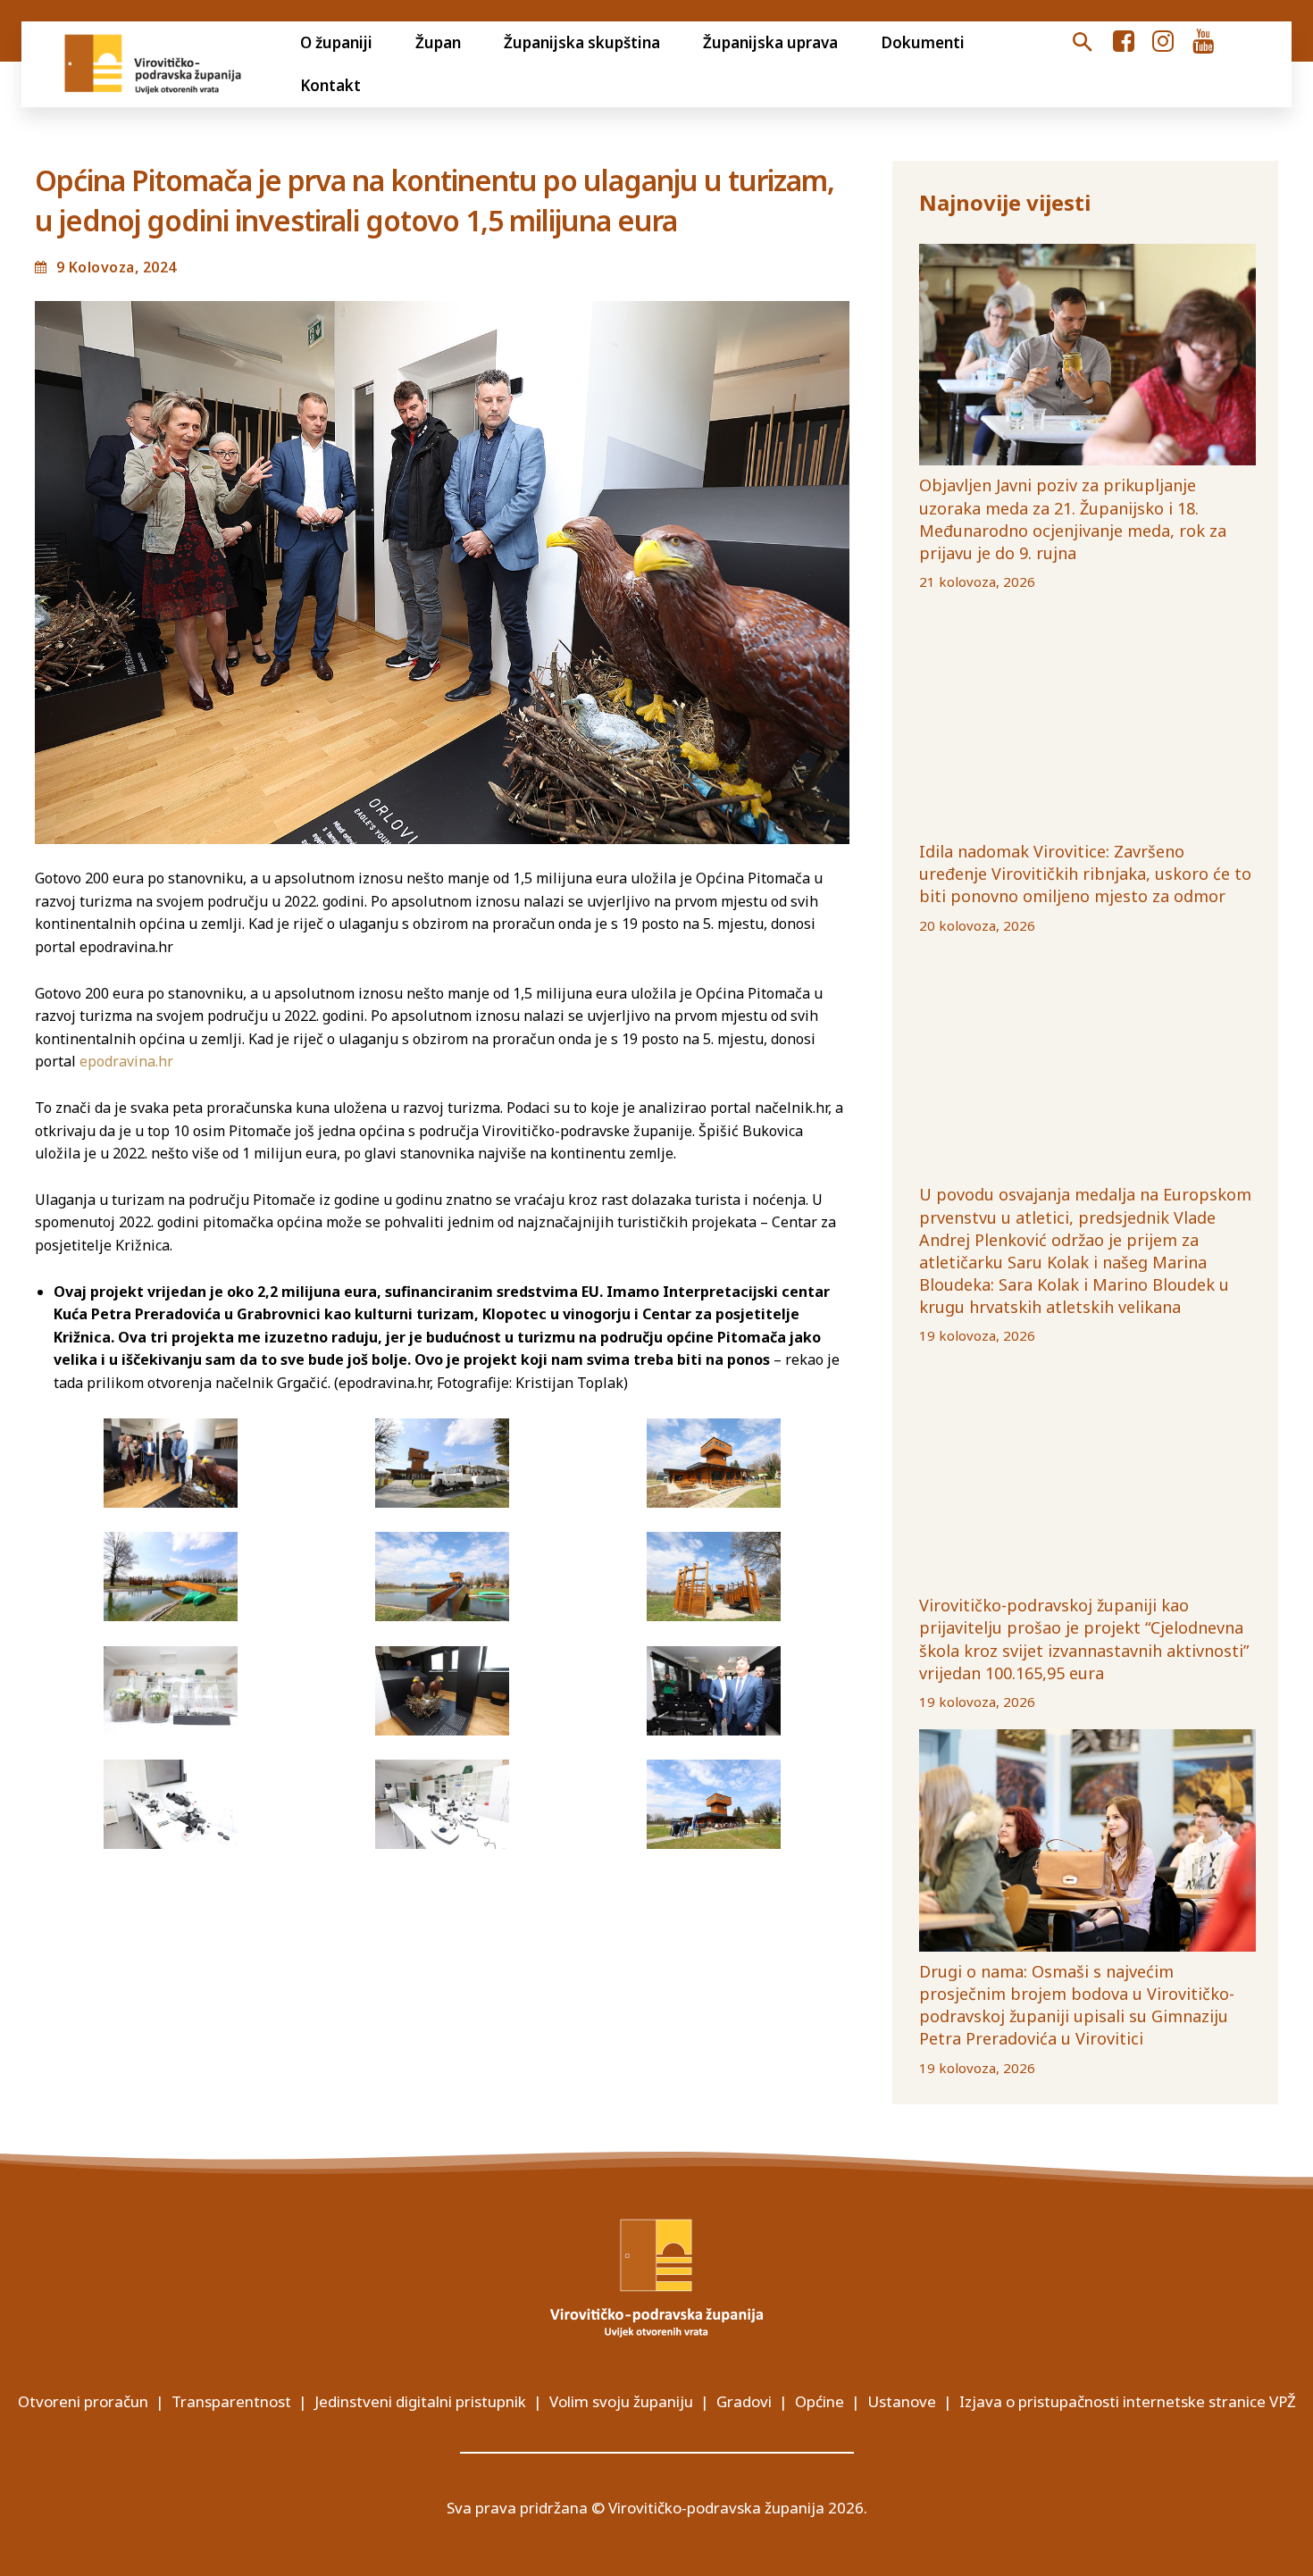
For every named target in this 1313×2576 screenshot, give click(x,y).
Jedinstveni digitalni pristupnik (420, 2401)
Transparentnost (231, 2401)
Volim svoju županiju (621, 2401)
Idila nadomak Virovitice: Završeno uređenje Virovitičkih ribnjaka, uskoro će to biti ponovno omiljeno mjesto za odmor (1085, 874)
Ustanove (902, 2401)
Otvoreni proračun (83, 2401)
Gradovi (744, 2401)
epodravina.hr (126, 1061)
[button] (1082, 43)
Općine (820, 2401)
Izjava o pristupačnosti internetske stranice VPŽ (1128, 2401)
